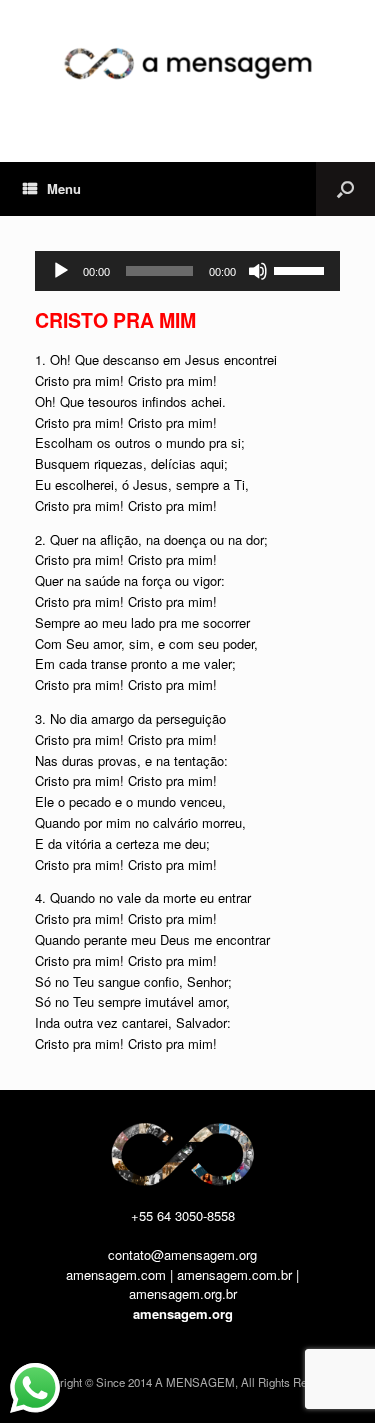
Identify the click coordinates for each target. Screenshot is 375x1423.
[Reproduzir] (61, 271)
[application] (187, 271)
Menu (64, 188)
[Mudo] (258, 271)
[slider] (302, 269)
